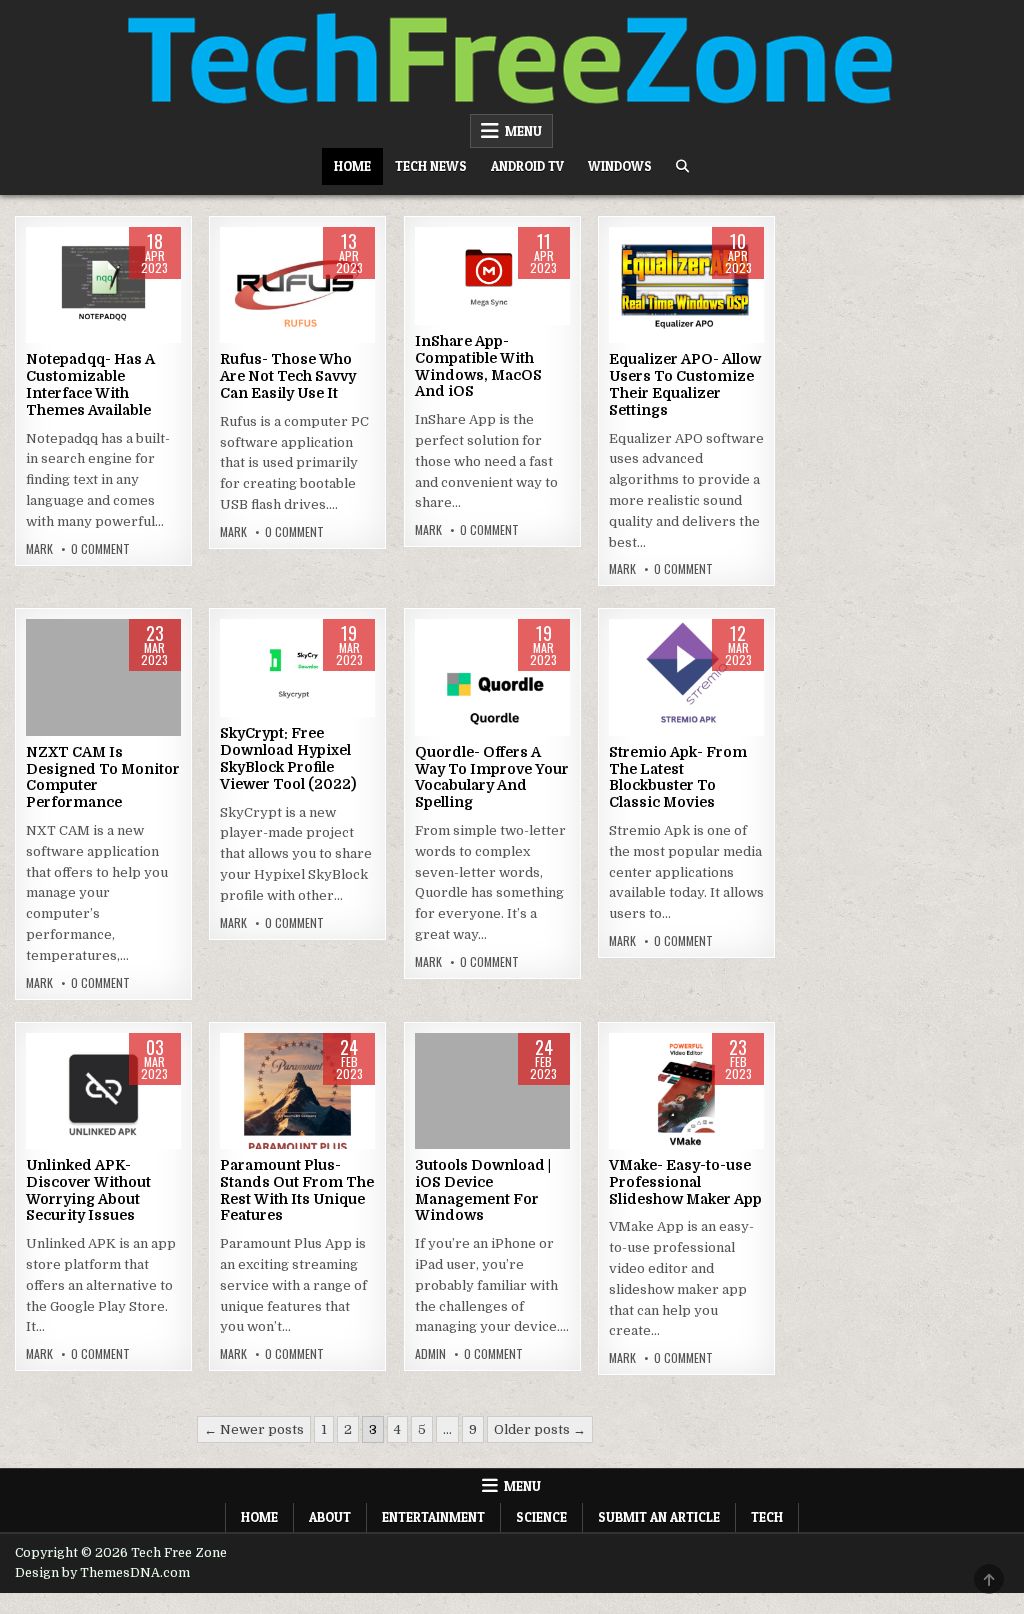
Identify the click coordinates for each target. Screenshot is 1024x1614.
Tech (767, 1517)
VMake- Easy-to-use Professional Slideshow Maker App (685, 1182)
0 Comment (100, 549)
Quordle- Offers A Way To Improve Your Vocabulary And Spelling (492, 777)
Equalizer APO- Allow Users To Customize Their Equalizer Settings (685, 384)
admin (430, 1354)
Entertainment (433, 1517)
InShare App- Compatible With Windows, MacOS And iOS (478, 366)
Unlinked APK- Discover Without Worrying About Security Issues (88, 1190)
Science (541, 1517)
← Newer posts (254, 1429)
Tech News (431, 166)
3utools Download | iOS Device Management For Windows (483, 1190)
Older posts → (540, 1429)
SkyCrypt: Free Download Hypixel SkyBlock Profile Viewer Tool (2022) (288, 758)
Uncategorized (103, 290)
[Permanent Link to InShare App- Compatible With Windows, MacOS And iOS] (492, 276)
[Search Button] (682, 166)
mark (39, 549)
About (330, 1517)
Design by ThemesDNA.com (102, 1573)
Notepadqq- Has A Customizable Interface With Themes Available (90, 384)
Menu (523, 131)
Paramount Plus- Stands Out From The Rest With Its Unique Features (297, 1190)
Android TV (527, 166)
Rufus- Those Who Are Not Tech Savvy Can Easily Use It (288, 376)
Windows (620, 166)
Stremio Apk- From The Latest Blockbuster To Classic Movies (678, 777)
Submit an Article (659, 1517)
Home (352, 166)
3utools (492, 1096)
